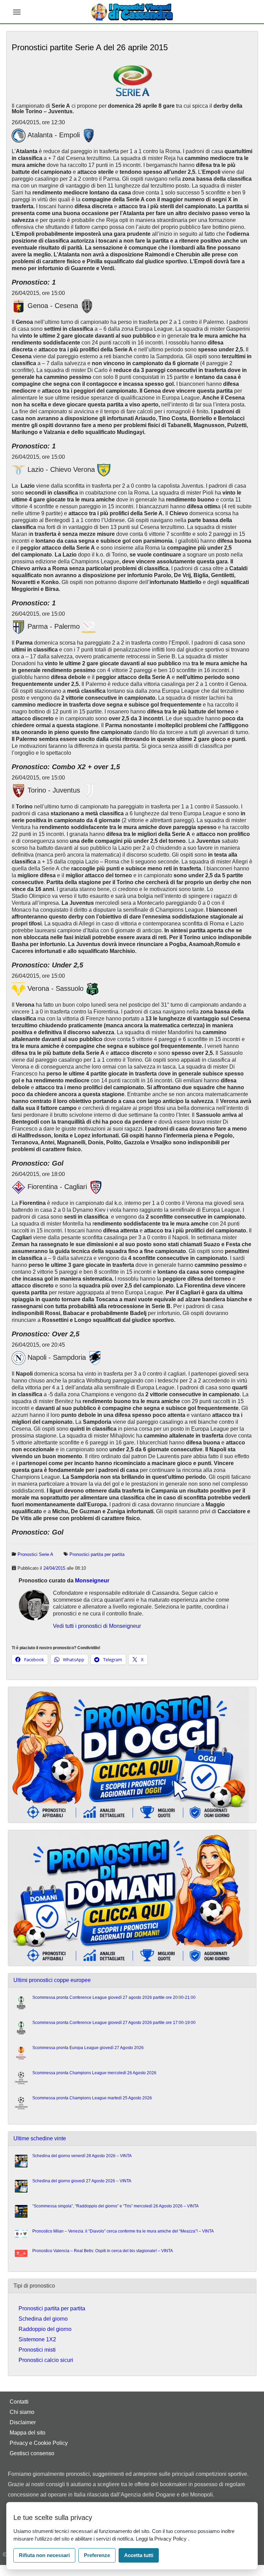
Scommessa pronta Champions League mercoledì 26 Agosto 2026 (94, 2073)
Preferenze (97, 2555)
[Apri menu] (17, 12)
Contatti (19, 2402)
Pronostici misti (37, 2350)
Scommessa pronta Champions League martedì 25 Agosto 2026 (92, 2098)
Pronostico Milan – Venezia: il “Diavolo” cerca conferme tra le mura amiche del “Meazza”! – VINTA (123, 2231)
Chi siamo (22, 2412)
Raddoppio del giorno (45, 2329)
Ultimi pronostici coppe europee (52, 1980)
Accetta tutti (139, 2555)
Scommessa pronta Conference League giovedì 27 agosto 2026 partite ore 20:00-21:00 (114, 1997)
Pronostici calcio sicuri (46, 2360)
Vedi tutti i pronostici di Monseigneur (97, 1626)
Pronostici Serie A (35, 1554)
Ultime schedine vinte (40, 2138)
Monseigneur (92, 1581)
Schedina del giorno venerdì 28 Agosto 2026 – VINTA (82, 2156)
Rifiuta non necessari (44, 2555)
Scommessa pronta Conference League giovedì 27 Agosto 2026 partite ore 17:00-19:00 (114, 2023)
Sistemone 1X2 (37, 2339)
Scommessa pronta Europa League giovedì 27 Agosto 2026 (88, 2048)
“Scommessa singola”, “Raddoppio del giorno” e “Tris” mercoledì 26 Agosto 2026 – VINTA (115, 2206)
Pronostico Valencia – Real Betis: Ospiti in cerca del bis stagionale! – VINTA (103, 2251)
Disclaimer (23, 2422)
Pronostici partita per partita (97, 1554)
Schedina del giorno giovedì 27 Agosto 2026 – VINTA (82, 2181)
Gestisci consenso (32, 2453)
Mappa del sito (27, 2433)
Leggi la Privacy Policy (162, 2539)
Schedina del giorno (43, 2319)
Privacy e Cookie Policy (39, 2443)
